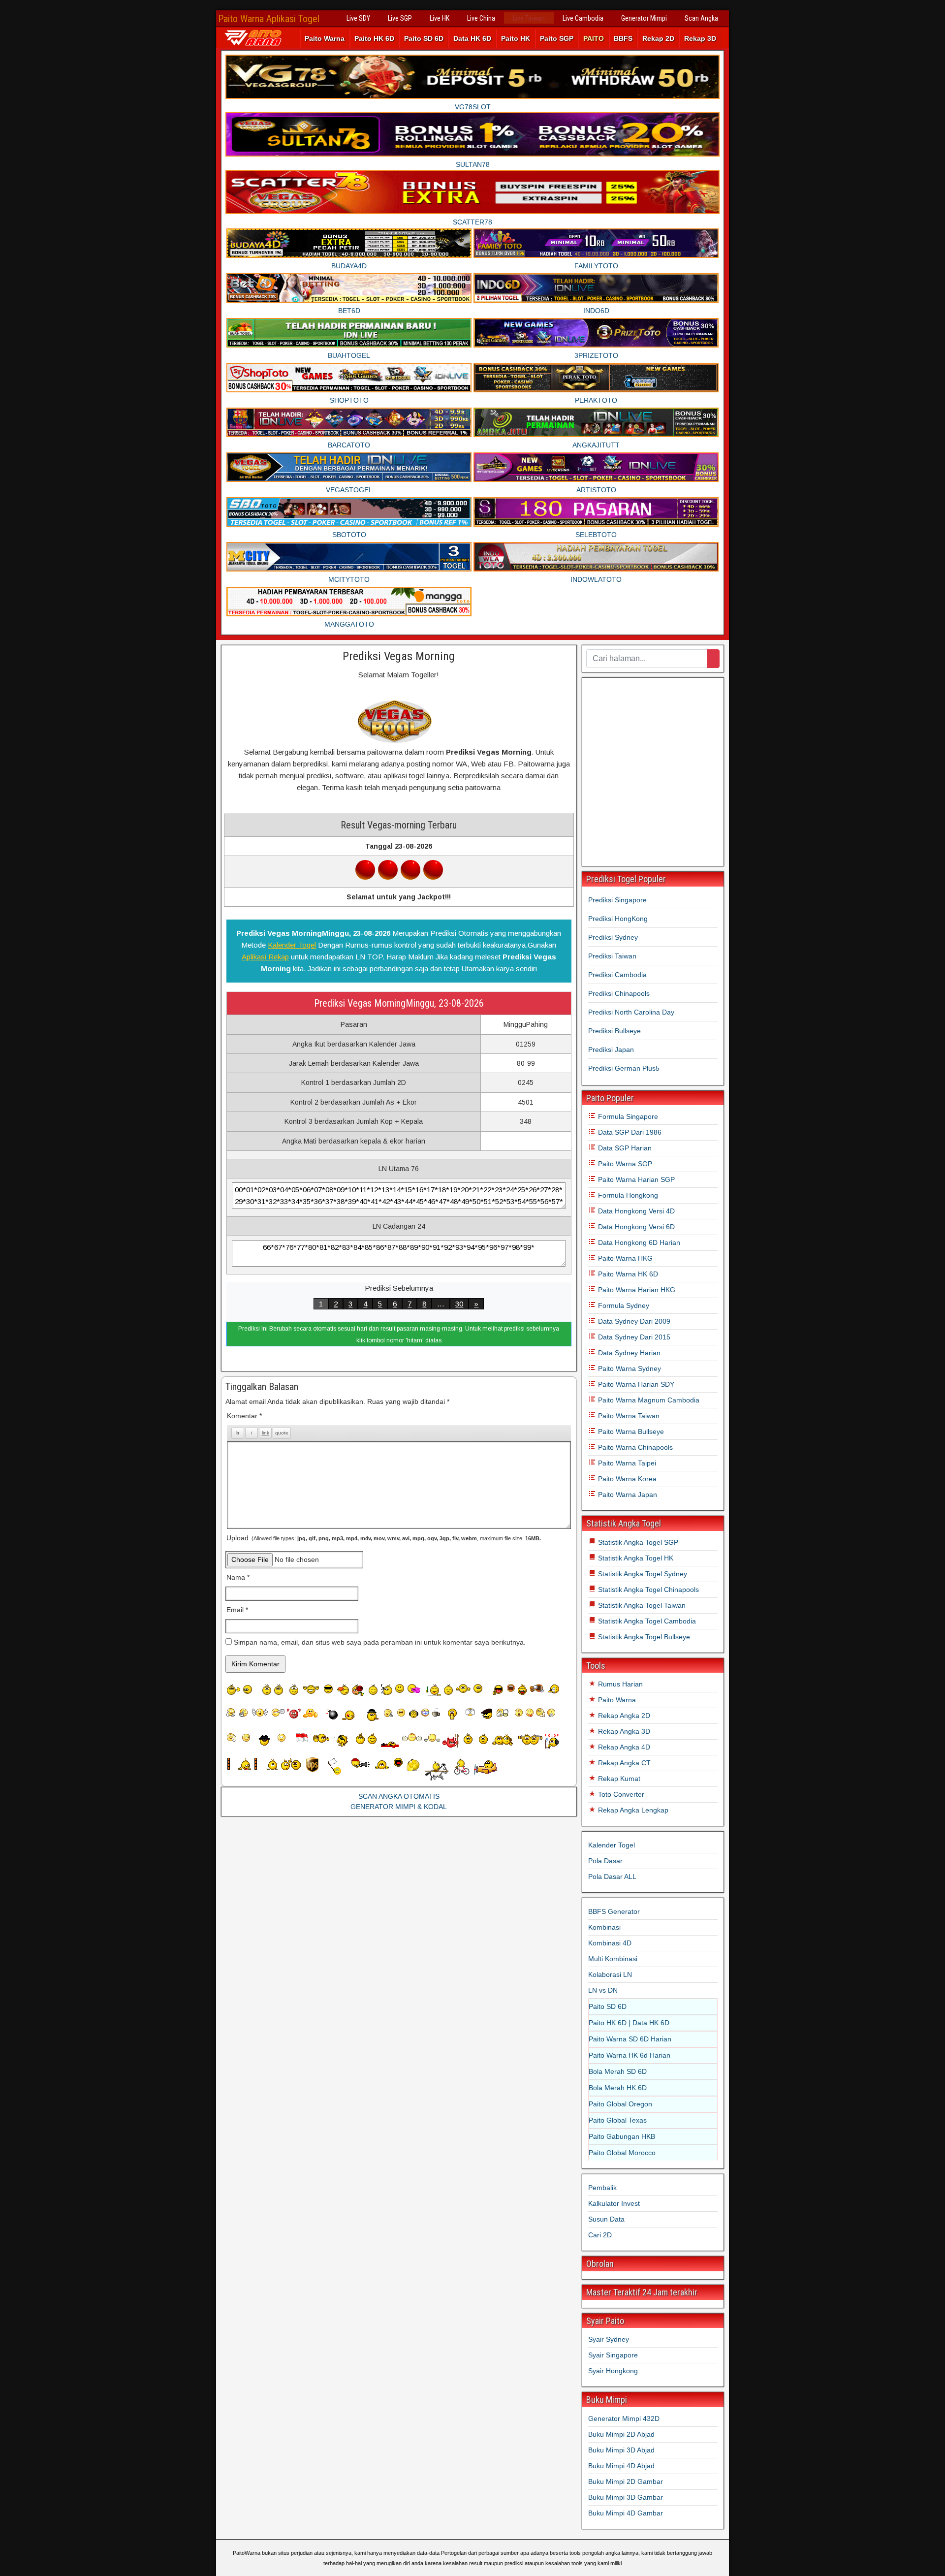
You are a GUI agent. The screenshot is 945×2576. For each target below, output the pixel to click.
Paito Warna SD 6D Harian (630, 2039)
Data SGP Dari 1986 (629, 1132)
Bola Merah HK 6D (618, 2088)
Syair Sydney (609, 2339)
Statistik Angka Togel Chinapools (647, 1590)
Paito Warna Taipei (626, 1463)
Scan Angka (701, 18)
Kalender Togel (292, 945)
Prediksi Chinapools (619, 993)
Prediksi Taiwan (612, 956)
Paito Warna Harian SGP (635, 1179)
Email (237, 1610)
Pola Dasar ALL (612, 1876)
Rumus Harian (619, 1684)
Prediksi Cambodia (617, 975)
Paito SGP (557, 38)
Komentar (244, 1416)
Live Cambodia (583, 18)
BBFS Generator (614, 1911)
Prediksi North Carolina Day (631, 1012)
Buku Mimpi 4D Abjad (621, 2466)
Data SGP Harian (624, 1148)
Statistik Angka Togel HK (635, 1558)
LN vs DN (603, 1990)
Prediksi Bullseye (614, 1031)
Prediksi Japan (611, 1049)
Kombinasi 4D (610, 1943)
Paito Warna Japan (627, 1495)
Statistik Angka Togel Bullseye (643, 1637)
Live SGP (400, 18)
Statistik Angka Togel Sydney (642, 1574)
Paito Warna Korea (626, 1479)
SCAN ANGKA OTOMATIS (399, 1796)
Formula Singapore (627, 1116)
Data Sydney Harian (628, 1353)
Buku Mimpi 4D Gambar (626, 2513)
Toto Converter (620, 1794)
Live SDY (358, 18)
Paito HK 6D (374, 38)
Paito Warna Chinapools (634, 1447)
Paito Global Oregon (620, 2104)
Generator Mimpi (644, 18)
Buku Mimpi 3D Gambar (626, 2497)
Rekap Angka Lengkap (632, 1810)
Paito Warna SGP (624, 1164)
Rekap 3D (700, 38)
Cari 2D (600, 2235)
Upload (384, 1538)
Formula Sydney (623, 1305)
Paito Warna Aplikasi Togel (269, 19)
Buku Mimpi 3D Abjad (621, 2450)
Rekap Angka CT (623, 1763)
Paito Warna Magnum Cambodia (648, 1400)
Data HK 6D (472, 38)
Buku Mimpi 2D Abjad (621, 2434)
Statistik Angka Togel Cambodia (646, 1621)
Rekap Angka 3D (623, 1731)
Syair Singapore (613, 2355)
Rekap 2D (658, 38)
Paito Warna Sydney (629, 1368)
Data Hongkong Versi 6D (635, 1227)
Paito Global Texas (618, 2120)
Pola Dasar (605, 1861)
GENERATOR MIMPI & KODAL (399, 1807)
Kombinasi (604, 1927)
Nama (238, 1577)
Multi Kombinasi (613, 1959)
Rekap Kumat (618, 1779)
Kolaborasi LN (610, 1974)
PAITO (594, 38)
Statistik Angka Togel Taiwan (641, 1605)
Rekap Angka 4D (623, 1747)
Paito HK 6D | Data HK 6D (629, 2023)
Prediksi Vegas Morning (399, 656)
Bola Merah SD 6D (618, 2071)
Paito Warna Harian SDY (635, 1384)
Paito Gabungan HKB (622, 2136)
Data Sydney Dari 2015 (633, 1337)
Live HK (440, 18)
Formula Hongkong (627, 1195)
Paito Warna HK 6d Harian (630, 2055)
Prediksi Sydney (613, 937)
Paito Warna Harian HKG (636, 1290)
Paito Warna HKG (624, 1258)
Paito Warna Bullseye (630, 1431)
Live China (481, 18)
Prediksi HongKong (618, 919)
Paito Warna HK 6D (627, 1274)
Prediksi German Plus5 (624, 1068)
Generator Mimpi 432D (624, 2418)
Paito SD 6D (424, 38)
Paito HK (516, 38)
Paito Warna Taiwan (628, 1416)
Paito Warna (325, 38)
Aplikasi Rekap (265, 957)
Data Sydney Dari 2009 (633, 1321)
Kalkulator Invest (614, 2203)
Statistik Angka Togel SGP (637, 1542)
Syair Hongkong (613, 2371)
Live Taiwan (529, 18)
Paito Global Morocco (622, 2153)
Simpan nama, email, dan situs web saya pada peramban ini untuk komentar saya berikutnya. (380, 1642)
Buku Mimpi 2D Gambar (626, 2481)
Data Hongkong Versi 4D (635, 1211)
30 (459, 1304)
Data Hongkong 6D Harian (638, 1242)
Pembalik (602, 2188)
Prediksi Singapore (617, 900)
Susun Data (606, 2219)
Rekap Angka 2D (623, 1716)
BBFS (623, 38)
